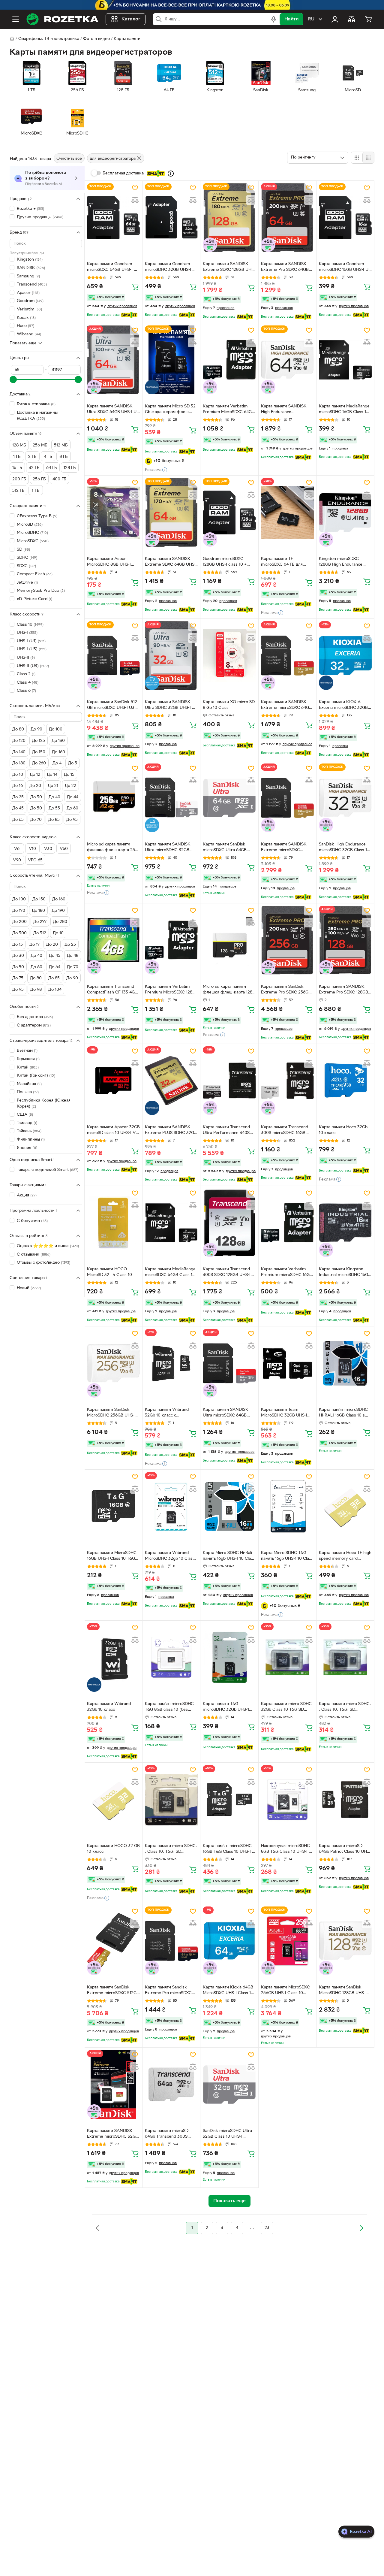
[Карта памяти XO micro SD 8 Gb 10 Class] (229, 656)
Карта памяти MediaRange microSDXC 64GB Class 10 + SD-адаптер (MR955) (170, 1273)
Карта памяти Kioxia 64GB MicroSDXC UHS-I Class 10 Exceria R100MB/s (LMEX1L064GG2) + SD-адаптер (228, 1991)
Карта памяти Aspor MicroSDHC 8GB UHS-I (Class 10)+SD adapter (109, 562)
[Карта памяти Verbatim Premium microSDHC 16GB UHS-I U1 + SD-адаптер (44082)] (287, 1223)
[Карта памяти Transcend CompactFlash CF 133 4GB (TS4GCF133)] (113, 940)
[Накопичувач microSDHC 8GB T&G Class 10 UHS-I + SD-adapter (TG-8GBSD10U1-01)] (287, 1799)
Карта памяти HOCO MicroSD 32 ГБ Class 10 (109, 1272)
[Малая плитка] (368, 158)
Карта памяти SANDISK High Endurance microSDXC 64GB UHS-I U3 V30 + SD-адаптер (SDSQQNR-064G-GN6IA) (287, 410)
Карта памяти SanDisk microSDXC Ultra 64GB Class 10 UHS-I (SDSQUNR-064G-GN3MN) (229, 848)
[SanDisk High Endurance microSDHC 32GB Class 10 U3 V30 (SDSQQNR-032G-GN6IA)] (345, 798)
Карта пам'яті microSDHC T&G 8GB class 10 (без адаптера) (169, 1707)
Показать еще (23, 343)
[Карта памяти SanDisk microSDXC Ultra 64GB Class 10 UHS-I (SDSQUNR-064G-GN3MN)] (229, 798)
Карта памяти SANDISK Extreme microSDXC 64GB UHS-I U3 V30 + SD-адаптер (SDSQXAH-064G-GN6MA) (287, 706)
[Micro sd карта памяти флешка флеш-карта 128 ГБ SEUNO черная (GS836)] (229, 940)
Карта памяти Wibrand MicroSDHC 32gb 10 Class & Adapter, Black (170, 1556)
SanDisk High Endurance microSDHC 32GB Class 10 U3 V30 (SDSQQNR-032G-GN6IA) (344, 848)
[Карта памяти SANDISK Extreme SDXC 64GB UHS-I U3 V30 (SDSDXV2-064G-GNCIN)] (171, 512)
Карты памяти (127, 39)
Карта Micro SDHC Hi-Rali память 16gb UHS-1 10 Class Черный (229, 1556)
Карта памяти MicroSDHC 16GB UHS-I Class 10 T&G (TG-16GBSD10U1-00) (112, 1556)
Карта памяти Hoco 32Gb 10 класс (343, 1130)
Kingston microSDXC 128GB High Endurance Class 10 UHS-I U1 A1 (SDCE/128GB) (341, 562)
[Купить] (135, 287)
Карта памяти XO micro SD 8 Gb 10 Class (229, 705)
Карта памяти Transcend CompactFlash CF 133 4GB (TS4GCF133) (112, 990)
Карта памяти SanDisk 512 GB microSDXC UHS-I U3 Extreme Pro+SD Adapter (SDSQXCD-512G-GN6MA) (112, 706)
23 (267, 2228)
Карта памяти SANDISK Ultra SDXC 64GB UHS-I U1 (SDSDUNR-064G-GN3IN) (112, 410)
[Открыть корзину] (368, 19)
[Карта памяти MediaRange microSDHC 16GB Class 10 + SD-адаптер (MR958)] (345, 360)
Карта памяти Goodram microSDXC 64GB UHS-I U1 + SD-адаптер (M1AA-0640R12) (113, 268)
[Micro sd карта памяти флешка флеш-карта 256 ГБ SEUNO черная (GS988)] (113, 798)
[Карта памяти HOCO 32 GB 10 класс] (113, 1799)
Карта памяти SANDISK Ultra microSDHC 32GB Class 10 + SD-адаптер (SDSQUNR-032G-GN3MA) (171, 848)
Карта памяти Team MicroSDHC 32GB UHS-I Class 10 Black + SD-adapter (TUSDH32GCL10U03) (284, 1413)
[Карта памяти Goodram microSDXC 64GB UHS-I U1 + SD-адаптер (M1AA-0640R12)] (113, 218)
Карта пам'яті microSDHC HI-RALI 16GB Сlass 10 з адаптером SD (343, 1413)
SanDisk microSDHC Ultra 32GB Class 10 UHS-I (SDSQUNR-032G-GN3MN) (229, 2134)
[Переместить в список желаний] (135, 188)
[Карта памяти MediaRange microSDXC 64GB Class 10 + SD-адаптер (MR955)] (171, 1223)
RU (311, 19)
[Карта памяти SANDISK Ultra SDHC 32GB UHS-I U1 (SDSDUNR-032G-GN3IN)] (171, 656)
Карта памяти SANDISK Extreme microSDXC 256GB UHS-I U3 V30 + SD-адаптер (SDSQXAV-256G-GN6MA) (287, 848)
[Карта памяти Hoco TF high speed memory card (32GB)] (345, 1506)
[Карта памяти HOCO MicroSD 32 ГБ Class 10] (113, 1223)
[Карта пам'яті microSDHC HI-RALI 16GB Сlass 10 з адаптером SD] (345, 1363)
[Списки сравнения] (352, 19)
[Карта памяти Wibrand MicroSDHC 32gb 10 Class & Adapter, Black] (171, 1506)
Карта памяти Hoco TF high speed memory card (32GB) (345, 1556)
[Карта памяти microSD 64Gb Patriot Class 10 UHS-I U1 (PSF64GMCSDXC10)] (345, 1799)
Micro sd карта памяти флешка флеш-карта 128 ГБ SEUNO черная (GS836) (229, 990)
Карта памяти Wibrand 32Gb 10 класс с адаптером (167, 1413)
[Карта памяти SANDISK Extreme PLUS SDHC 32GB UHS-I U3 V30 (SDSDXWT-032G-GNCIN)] (171, 1081)
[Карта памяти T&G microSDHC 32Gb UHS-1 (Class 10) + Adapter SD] (229, 1657)
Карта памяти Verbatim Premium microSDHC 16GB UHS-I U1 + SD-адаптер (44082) (287, 1273)
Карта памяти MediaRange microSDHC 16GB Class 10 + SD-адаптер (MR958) (344, 410)
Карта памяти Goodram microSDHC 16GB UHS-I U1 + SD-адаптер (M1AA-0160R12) (344, 268)
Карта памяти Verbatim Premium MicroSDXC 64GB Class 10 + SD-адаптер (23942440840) (229, 410)
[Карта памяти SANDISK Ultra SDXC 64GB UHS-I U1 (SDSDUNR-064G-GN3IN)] (113, 360)
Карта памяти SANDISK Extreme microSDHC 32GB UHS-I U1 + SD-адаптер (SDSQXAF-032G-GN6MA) (113, 2134)
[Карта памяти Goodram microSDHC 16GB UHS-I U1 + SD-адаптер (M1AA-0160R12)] (345, 218)
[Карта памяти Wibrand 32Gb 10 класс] (113, 1657)
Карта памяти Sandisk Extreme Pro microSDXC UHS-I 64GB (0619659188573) (168, 1991)
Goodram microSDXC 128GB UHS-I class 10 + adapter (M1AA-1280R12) (226, 562)
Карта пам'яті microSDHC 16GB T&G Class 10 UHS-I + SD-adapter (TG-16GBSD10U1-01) (229, 1849)
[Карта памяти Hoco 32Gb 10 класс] (345, 1081)
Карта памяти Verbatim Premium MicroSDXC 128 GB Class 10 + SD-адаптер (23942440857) (170, 990)
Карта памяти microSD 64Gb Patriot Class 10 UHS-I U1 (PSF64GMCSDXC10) (345, 1849)
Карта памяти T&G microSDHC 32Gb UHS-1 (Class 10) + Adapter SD (226, 1707)
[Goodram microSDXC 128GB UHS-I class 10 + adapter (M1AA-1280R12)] (229, 512)
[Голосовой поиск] (274, 19)
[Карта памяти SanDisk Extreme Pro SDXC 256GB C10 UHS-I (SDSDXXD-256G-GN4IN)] (287, 940)
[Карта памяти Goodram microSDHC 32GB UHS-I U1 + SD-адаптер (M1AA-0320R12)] (171, 218)
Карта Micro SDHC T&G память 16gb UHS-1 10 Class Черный (287, 1556)
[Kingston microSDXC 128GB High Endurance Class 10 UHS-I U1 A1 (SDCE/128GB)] (345, 512)
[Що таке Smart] (171, 174)
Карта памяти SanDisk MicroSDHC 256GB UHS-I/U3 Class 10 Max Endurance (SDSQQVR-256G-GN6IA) (111, 1413)
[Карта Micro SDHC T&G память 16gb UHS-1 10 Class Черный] (287, 1506)
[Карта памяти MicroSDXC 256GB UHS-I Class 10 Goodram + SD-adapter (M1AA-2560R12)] (287, 1941)
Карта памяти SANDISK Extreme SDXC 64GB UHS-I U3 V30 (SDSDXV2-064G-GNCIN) (171, 562)
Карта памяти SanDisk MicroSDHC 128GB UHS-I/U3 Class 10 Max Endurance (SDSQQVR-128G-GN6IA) (342, 1991)
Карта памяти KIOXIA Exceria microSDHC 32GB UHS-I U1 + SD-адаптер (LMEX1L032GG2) (343, 706)
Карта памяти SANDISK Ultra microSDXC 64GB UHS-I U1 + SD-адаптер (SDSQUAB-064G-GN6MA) (228, 1413)
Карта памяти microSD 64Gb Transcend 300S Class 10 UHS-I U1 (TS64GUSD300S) (167, 2134)
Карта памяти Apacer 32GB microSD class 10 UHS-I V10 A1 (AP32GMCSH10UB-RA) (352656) (113, 1131)
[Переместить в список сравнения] (135, 200)
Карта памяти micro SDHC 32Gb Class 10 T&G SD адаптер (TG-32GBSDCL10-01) (287, 1707)
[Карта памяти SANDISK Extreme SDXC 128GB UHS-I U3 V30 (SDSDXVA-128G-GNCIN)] (229, 218)
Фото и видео (96, 39)
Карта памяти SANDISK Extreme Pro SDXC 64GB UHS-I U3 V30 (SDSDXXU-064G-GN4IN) (286, 268)
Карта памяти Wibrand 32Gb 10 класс (109, 1707)
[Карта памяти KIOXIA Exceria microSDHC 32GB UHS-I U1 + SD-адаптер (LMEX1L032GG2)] (345, 656)
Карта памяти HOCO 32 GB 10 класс (113, 1849)
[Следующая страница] (361, 2228)
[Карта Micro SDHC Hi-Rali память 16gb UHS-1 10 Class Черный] (229, 1506)
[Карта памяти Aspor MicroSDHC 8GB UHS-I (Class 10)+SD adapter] (113, 512)
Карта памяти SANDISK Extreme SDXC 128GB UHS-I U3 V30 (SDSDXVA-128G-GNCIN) (229, 268)
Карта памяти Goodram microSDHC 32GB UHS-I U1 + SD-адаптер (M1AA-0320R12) (171, 268)
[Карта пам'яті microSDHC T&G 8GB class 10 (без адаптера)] (171, 1657)
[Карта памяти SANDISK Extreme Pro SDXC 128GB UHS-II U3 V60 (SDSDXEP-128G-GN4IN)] (345, 940)
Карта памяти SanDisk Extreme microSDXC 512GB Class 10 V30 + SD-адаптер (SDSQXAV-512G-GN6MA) (113, 1991)
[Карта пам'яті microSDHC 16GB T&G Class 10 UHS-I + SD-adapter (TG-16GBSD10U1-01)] (229, 1799)
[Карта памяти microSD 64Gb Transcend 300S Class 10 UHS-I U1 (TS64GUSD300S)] (171, 2084)
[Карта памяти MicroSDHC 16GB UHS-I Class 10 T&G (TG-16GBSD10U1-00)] (113, 1506)
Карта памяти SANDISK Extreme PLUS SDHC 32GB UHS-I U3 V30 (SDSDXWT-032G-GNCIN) (171, 1131)
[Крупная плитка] (357, 158)
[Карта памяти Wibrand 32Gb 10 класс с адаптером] (171, 1363)
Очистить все (69, 159)
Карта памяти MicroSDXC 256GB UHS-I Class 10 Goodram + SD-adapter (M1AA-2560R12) (285, 1991)
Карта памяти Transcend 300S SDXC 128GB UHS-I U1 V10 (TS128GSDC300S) (228, 1273)
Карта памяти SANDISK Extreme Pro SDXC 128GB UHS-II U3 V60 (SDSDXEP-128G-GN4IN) (344, 990)
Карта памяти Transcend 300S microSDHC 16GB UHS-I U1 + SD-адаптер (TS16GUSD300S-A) (285, 1131)
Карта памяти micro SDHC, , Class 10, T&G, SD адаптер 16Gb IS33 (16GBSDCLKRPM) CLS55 (171, 1849)
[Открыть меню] (16, 19)
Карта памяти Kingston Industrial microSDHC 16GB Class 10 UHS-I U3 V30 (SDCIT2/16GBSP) (345, 1273)
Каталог (131, 19)
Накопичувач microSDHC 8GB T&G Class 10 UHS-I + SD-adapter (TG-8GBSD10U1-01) (286, 1849)
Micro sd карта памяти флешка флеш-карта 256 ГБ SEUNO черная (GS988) (113, 848)
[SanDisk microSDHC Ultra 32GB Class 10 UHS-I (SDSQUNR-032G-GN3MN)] (229, 2084)
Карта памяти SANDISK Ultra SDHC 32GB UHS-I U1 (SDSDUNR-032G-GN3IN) (171, 706)
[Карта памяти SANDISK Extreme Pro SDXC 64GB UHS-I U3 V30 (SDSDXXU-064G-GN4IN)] (287, 218)
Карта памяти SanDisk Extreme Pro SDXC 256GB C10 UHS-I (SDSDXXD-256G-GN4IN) (286, 990)
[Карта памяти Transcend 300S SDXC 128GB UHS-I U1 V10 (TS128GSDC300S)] (229, 1223)
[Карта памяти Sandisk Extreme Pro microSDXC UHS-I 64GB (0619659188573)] (171, 1941)
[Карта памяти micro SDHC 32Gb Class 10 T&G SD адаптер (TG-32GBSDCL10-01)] (287, 1657)
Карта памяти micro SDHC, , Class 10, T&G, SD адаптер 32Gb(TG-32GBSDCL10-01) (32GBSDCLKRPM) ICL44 (345, 1707)
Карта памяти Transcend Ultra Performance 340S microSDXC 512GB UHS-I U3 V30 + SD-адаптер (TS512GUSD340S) (226, 1131)
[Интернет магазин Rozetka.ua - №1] (62, 19)
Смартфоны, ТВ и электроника (49, 39)
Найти (291, 19)
